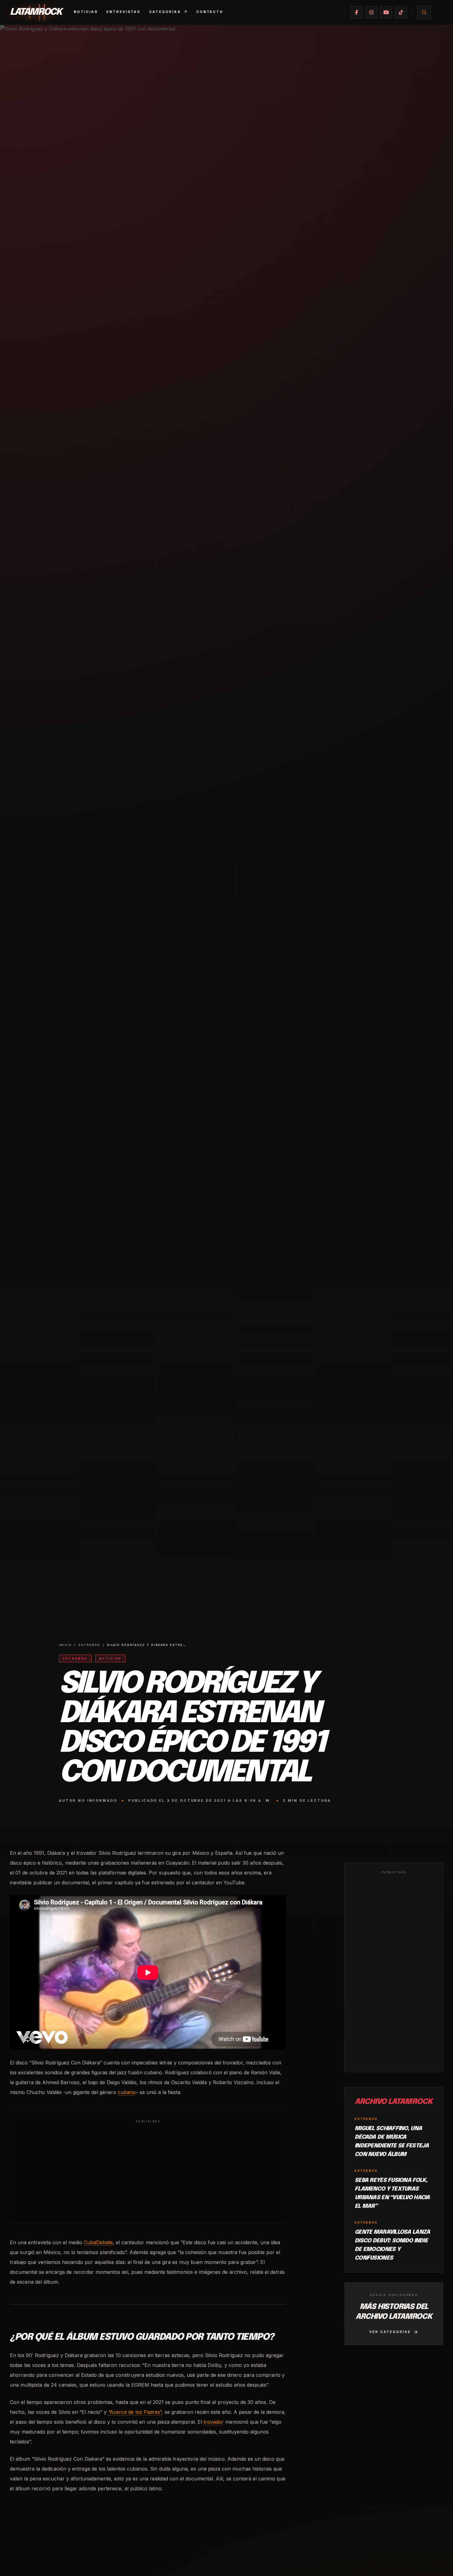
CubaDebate (98, 2242)
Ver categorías (390, 2332)
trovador (214, 2422)
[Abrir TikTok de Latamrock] (401, 12)
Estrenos (89, 1645)
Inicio (65, 1645)
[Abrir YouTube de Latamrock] (386, 12)
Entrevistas (123, 12)
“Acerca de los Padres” (134, 2412)
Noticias (86, 12)
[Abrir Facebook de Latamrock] (357, 12)
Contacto (210, 12)
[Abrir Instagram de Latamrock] (371, 12)
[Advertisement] (148, 2172)
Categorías (165, 12)
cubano (127, 2092)
